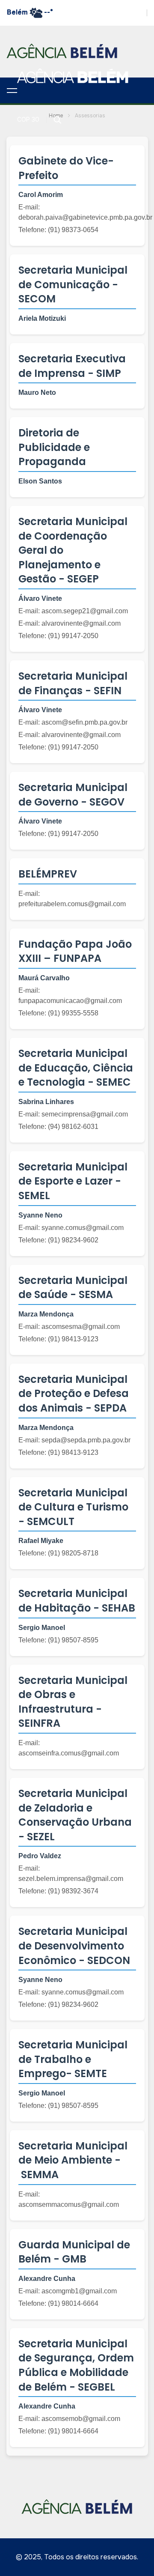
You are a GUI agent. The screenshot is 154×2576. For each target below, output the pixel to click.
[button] (12, 90)
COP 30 (28, 119)
